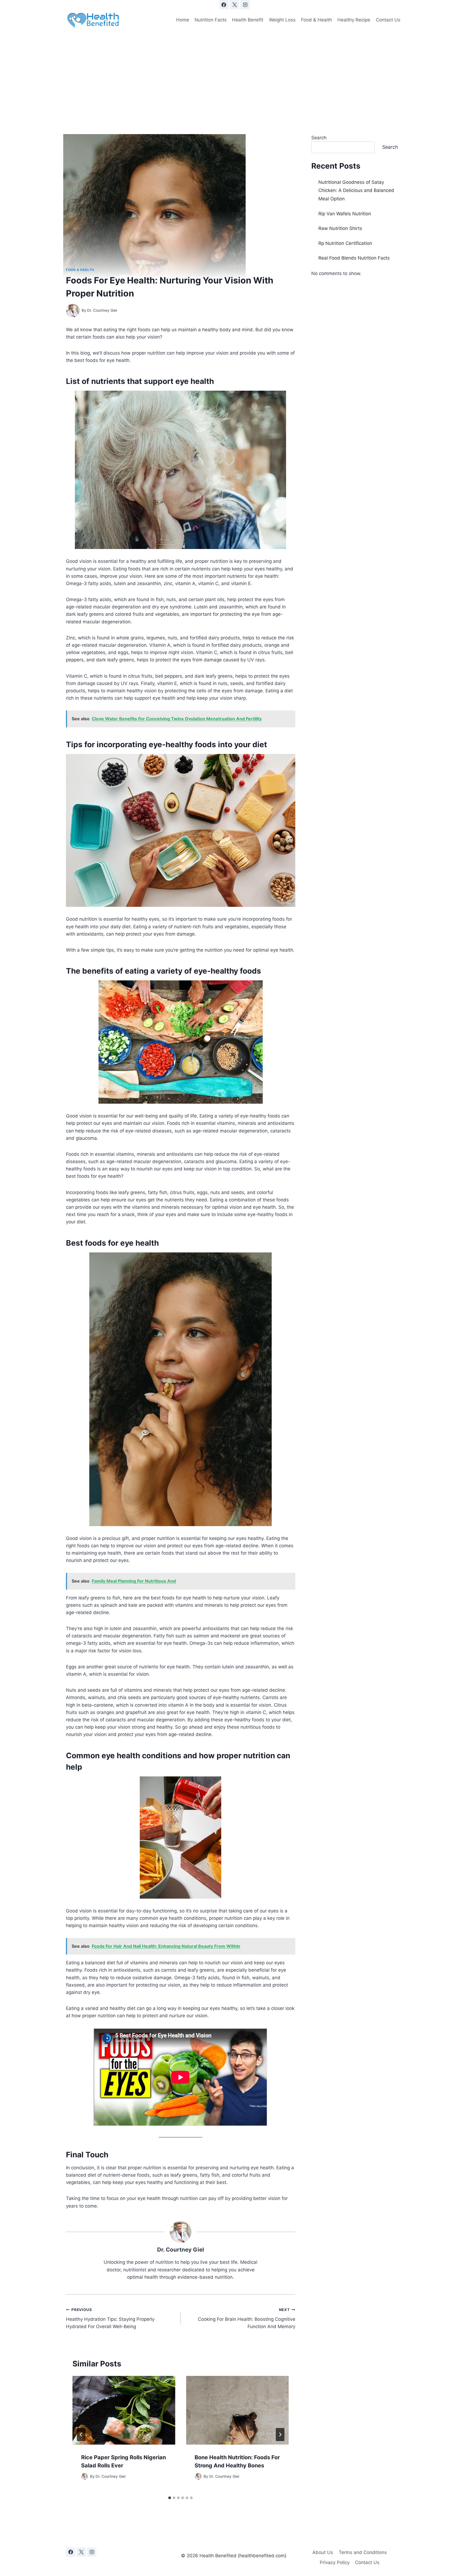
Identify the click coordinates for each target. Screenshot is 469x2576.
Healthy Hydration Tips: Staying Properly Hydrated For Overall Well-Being (110, 2318)
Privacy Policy (335, 2562)
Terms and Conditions (363, 2552)
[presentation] (124, 2410)
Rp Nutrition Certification (345, 243)
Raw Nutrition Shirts (340, 228)
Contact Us (388, 20)
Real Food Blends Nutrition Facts (354, 258)
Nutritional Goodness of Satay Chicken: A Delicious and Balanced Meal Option (356, 190)
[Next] (280, 2435)
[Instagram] (245, 5)
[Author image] (73, 311)
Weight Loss (282, 20)
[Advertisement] (234, 72)
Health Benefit (248, 20)
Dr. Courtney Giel (102, 310)
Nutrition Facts (211, 20)
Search (319, 138)
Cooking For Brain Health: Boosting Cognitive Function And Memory (246, 2318)
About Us (323, 2552)
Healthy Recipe (354, 20)
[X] (234, 5)
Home (183, 20)
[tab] (170, 2498)
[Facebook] (224, 5)
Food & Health (316, 20)
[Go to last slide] (81, 2435)
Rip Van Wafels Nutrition (345, 214)
